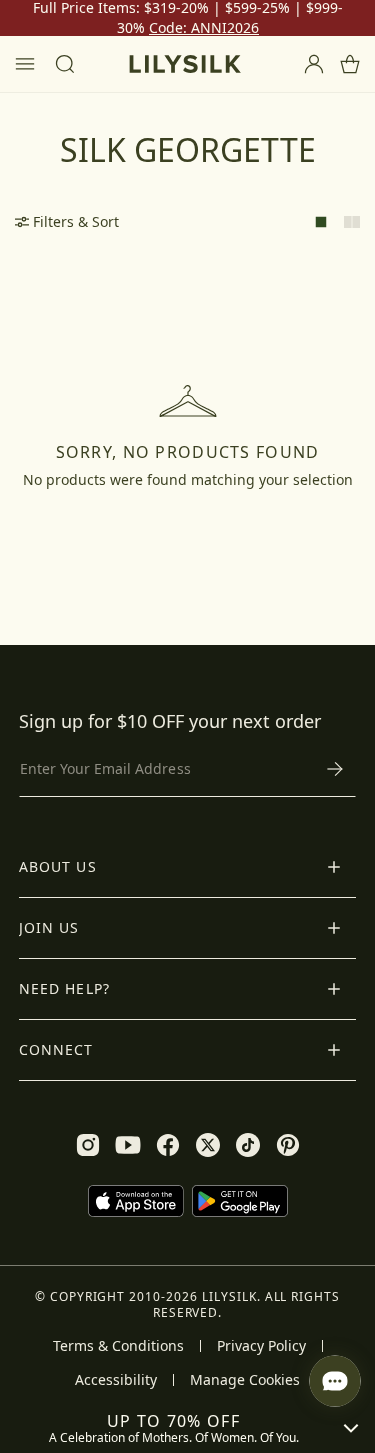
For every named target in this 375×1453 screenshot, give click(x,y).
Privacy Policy (261, 1346)
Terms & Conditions (118, 1346)
